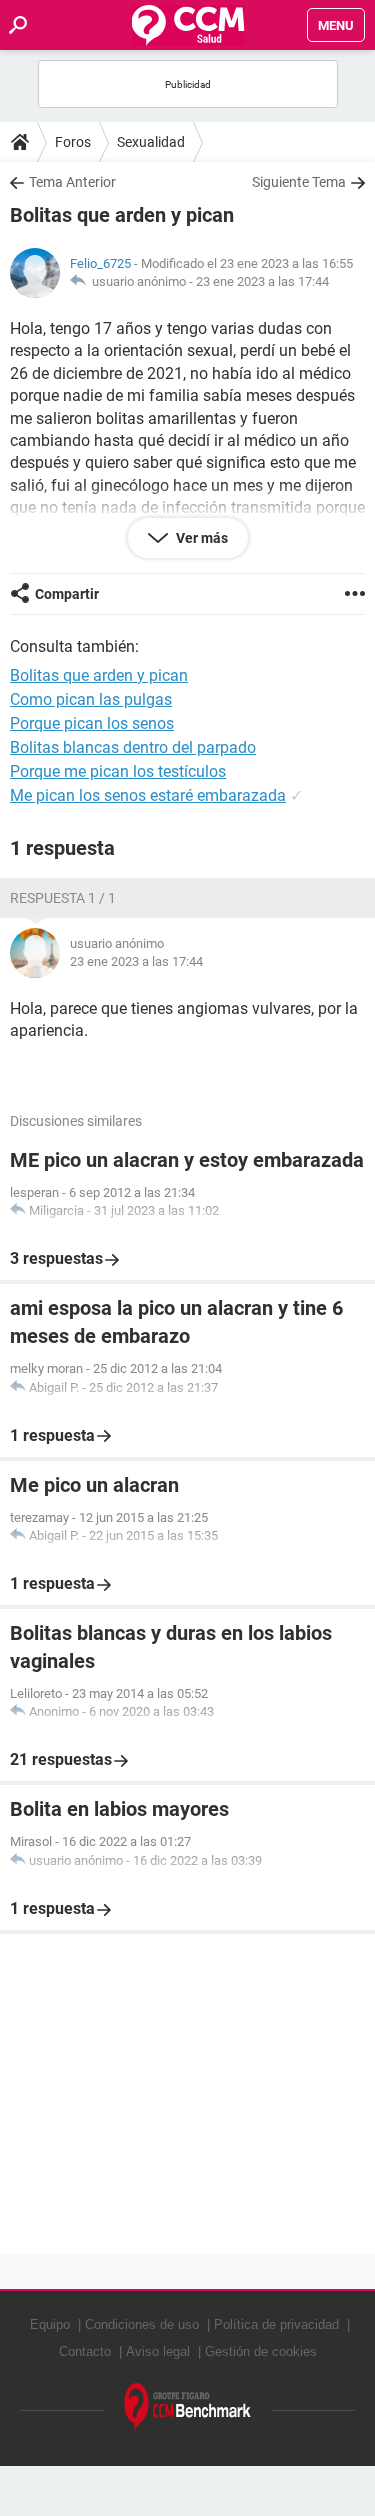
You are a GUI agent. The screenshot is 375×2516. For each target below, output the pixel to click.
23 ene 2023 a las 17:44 (262, 281)
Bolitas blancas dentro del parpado (133, 747)
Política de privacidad (276, 2324)
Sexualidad (151, 142)
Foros (73, 142)
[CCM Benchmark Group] (188, 2407)
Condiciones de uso (142, 2324)
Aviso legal (158, 2351)
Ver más (200, 538)
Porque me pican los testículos (118, 771)
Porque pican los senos (92, 723)
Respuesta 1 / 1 (63, 898)
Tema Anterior (72, 182)
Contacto (85, 2351)
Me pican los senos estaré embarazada (148, 795)
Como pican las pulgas (91, 699)
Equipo (50, 2324)
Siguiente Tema (299, 182)
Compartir (67, 594)
